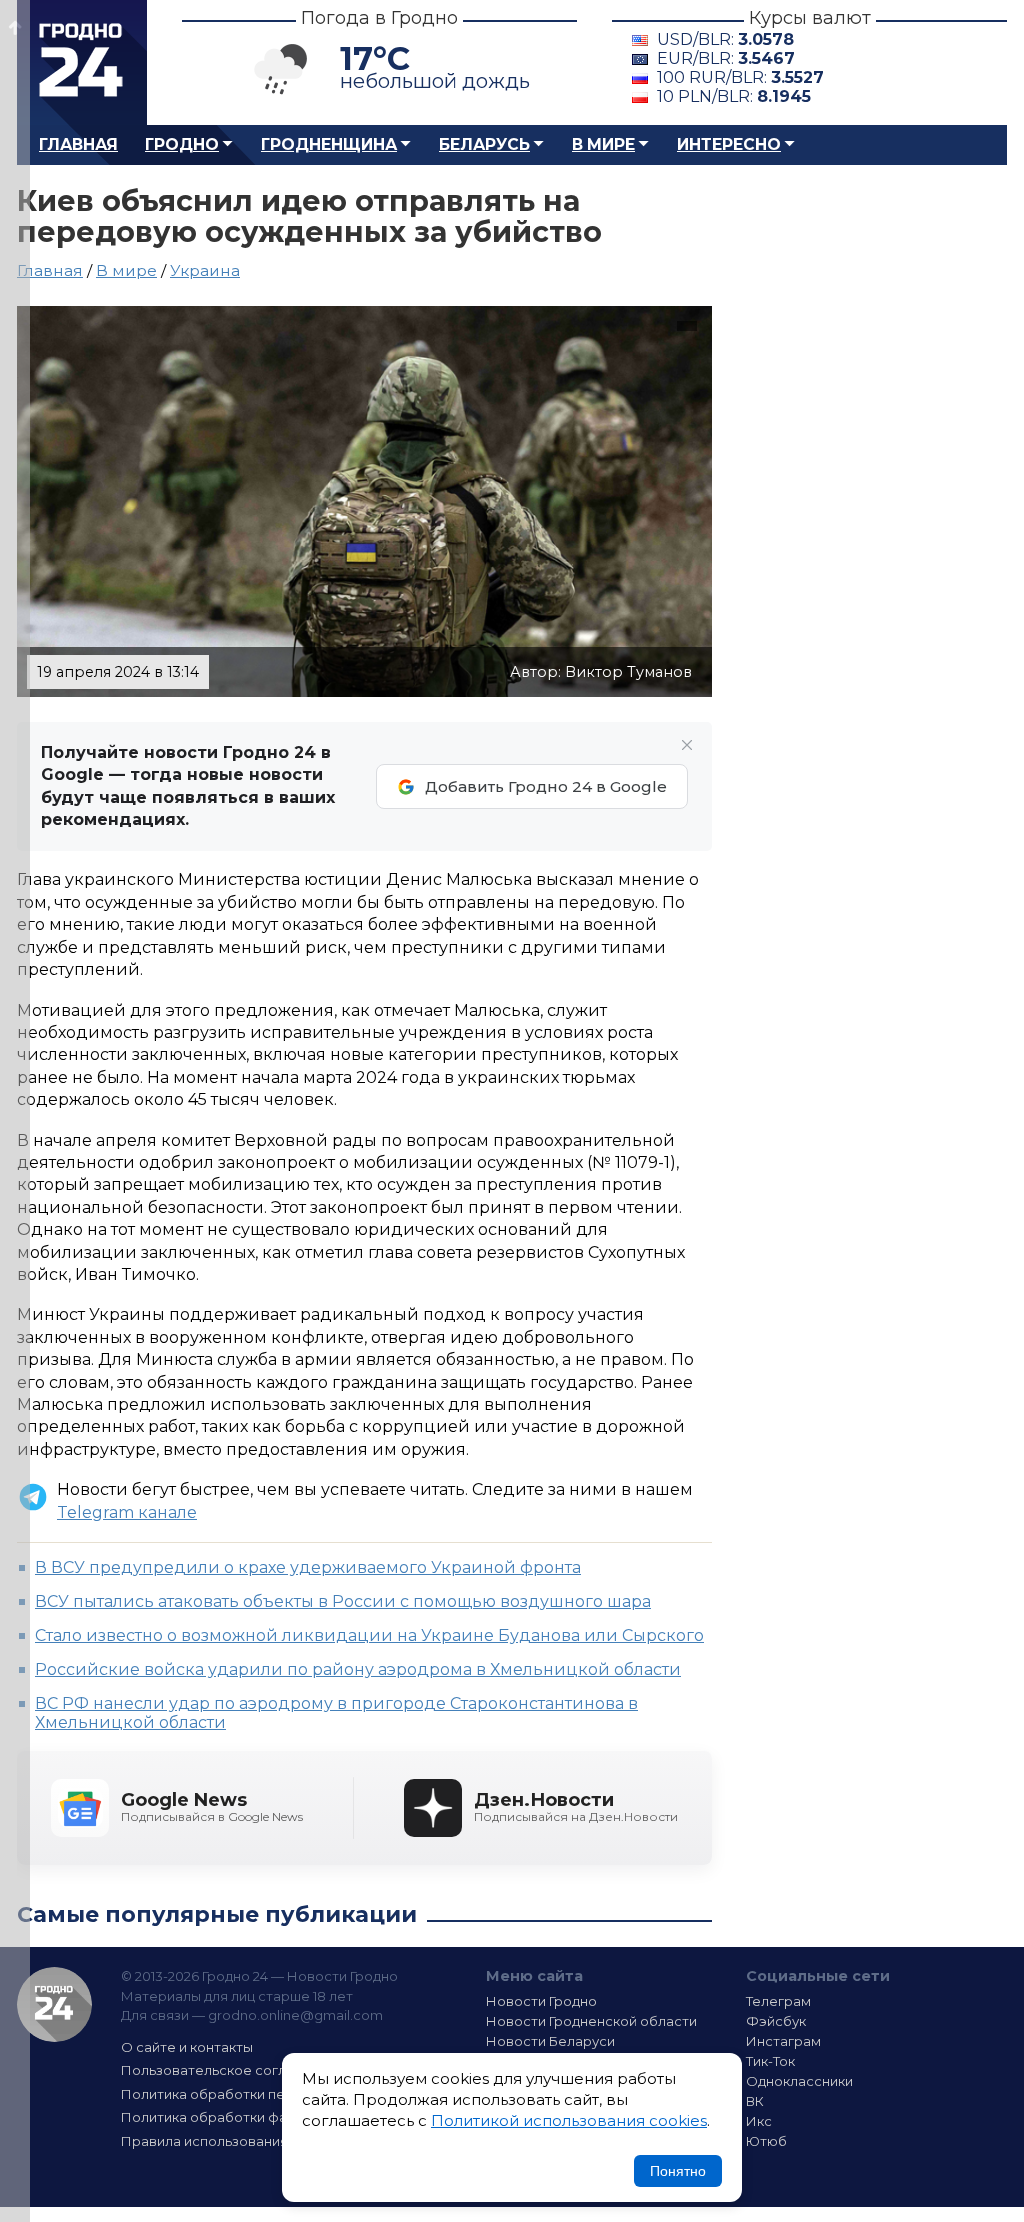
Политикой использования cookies (569, 2120)
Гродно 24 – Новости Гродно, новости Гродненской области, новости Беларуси (82, 62)
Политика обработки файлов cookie (245, 2117)
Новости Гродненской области (591, 2021)
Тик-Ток (770, 2061)
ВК (755, 2101)
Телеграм (778, 2001)
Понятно (678, 2171)
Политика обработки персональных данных (270, 2094)
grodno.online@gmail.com (295, 2015)
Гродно (182, 144)
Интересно (729, 144)
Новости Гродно (541, 2001)
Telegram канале (127, 1512)
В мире (603, 144)
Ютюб (766, 2141)
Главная (78, 144)
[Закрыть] (687, 745)
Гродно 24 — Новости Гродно (54, 2004)
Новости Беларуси (550, 2041)
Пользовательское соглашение (230, 2070)
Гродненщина (329, 144)
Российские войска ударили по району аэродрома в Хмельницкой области (358, 1669)
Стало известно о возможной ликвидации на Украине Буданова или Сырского (369, 1635)
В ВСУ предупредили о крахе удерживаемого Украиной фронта (308, 1567)
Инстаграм (783, 2041)
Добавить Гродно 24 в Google (546, 786)
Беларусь (484, 144)
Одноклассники (799, 2081)
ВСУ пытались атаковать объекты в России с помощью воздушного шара (343, 1601)
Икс (759, 2121)
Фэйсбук (776, 2021)
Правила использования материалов (248, 2141)
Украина (205, 270)
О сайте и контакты (187, 2047)
